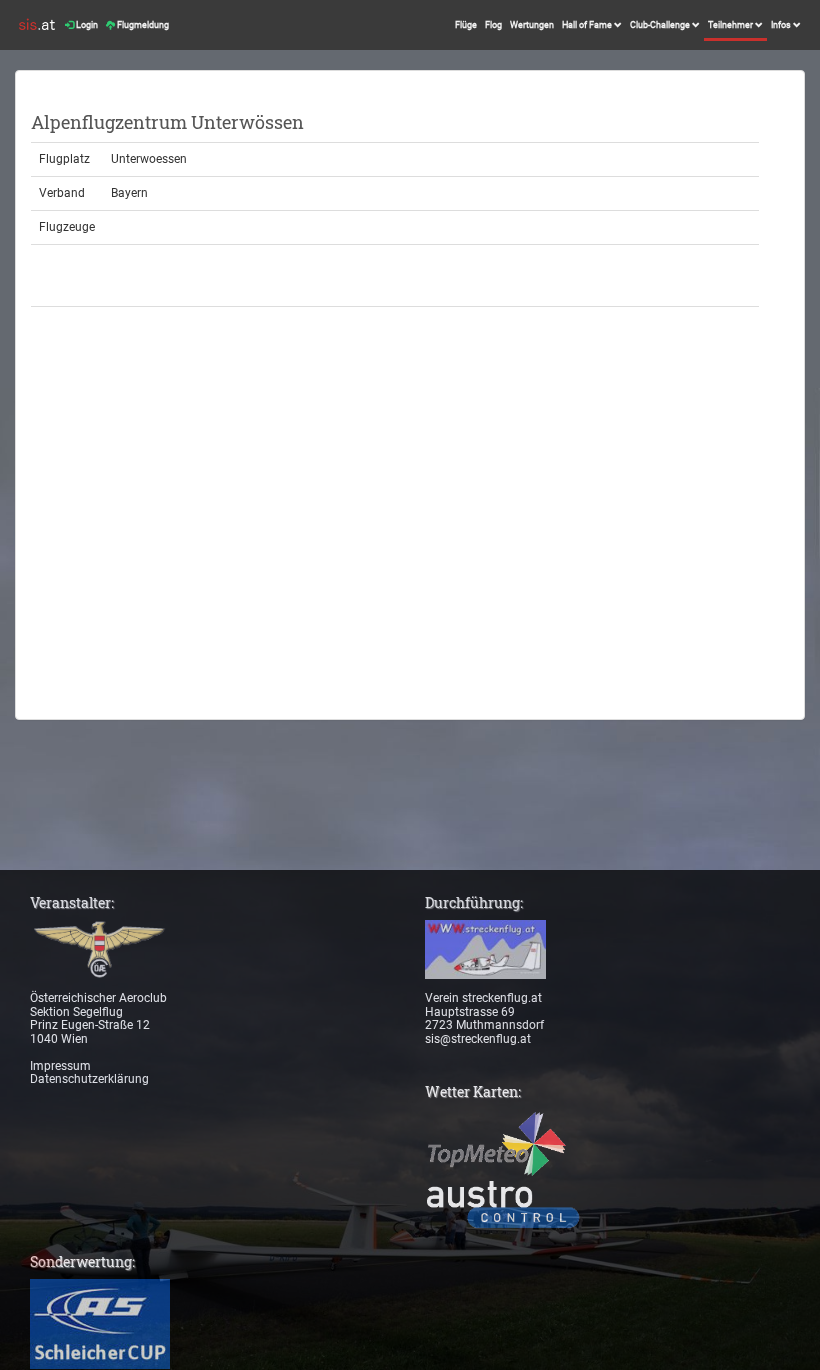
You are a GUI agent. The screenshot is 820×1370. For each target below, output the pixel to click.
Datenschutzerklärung (89, 1079)
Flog (493, 25)
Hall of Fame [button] (588, 25)
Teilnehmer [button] (731, 25)
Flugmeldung (142, 25)
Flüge (466, 25)
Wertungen (532, 25)
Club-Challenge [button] (661, 25)
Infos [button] (782, 25)
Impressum (60, 1066)
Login (86, 25)
